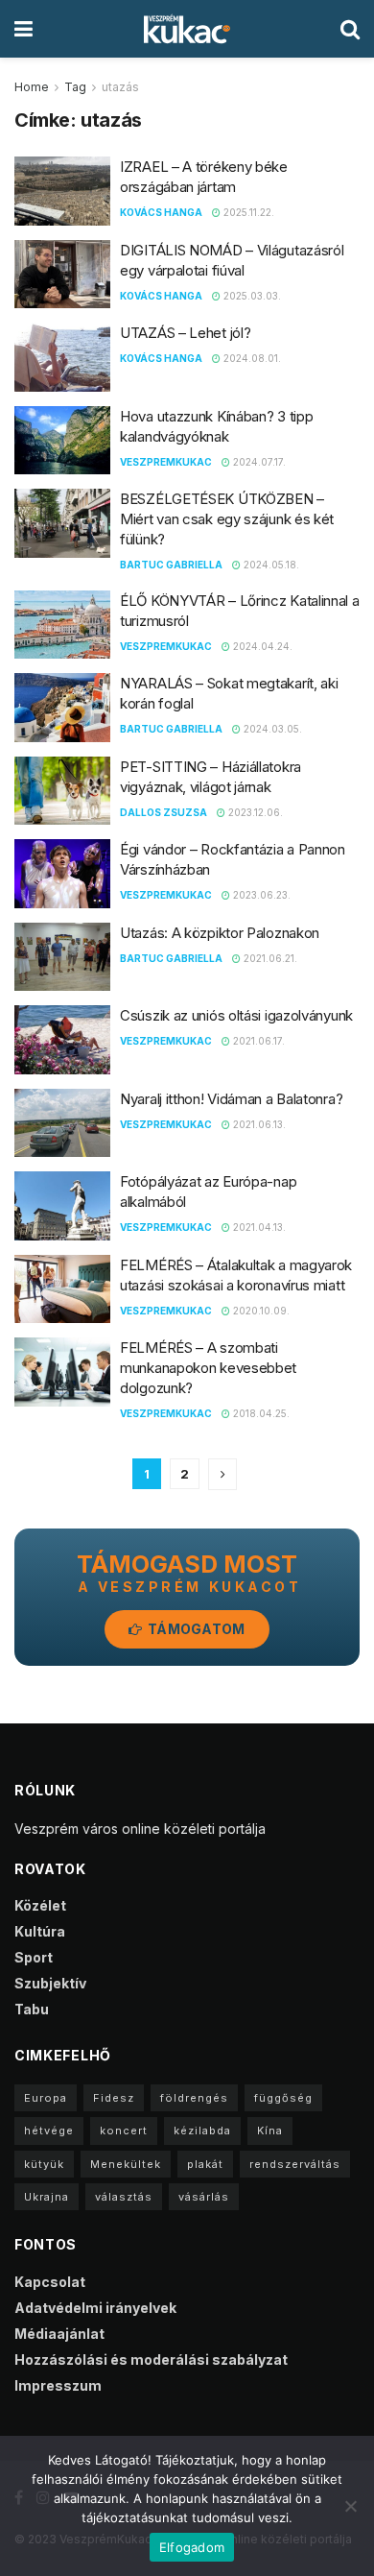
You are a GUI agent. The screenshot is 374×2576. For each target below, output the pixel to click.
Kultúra (40, 1931)
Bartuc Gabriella (171, 565)
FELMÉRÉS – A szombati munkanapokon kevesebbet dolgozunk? (208, 1368)
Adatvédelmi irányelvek (95, 2308)
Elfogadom (192, 2547)
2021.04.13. (258, 1227)
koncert (124, 2131)
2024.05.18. (270, 565)
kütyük (44, 2164)
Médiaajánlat (59, 2334)
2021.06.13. (258, 1124)
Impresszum (58, 2385)
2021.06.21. (269, 958)
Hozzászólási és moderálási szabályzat (151, 2359)
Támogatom (195, 1629)
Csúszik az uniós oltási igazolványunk (236, 1015)
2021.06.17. (257, 1041)
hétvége (49, 2131)
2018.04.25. (260, 1413)
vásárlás (204, 2197)
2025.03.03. (251, 296)
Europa (46, 2098)
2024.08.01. (251, 358)
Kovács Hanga (161, 212)
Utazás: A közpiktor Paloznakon (220, 933)
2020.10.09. (260, 1311)
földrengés (194, 2098)
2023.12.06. (254, 812)
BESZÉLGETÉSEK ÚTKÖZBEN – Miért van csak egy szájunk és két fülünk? (227, 519)
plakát (205, 2164)
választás (124, 2197)
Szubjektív (50, 1983)
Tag (75, 87)
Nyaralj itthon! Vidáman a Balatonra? (231, 1099)
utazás (120, 87)
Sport (34, 1957)
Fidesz (114, 2098)
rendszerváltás (295, 2164)
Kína (270, 2131)
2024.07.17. (258, 462)
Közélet (40, 1905)
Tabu (32, 2009)
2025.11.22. (247, 212)
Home (32, 87)
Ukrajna (47, 2197)
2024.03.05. (271, 729)
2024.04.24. (261, 646)
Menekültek (126, 2164)
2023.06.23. (260, 895)
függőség (283, 2098)
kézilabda (202, 2131)
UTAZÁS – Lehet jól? (185, 333)
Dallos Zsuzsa (164, 812)
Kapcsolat (50, 2282)
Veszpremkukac (166, 462)
